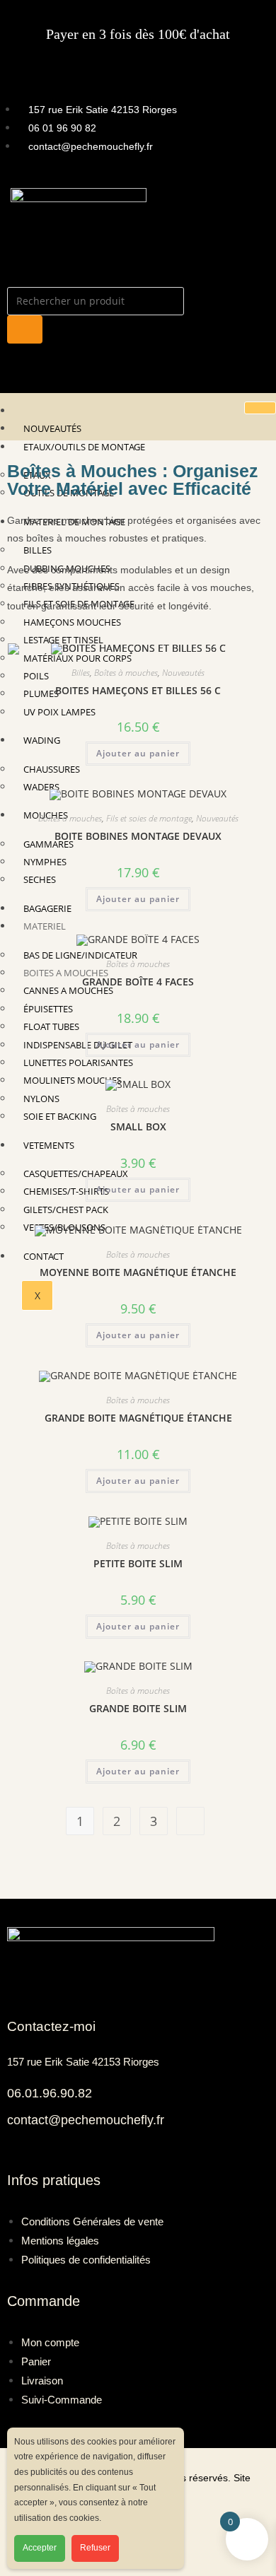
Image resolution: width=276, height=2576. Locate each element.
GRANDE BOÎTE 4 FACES (138, 982)
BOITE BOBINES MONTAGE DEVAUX (138, 836)
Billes (81, 673)
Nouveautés (183, 673)
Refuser (95, 2548)
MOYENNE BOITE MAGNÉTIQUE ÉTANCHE (138, 1272)
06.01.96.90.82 (50, 2093)
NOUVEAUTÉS (52, 428)
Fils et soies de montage (149, 818)
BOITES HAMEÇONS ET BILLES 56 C (138, 690)
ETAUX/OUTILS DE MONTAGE (84, 447)
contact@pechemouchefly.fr (86, 2120)
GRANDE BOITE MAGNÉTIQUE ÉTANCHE (138, 1418)
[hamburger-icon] (260, 408)
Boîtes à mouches (126, 673)
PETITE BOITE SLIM (138, 1563)
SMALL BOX (138, 1126)
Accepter (40, 2548)
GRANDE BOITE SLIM (138, 1708)
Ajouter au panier (138, 753)
